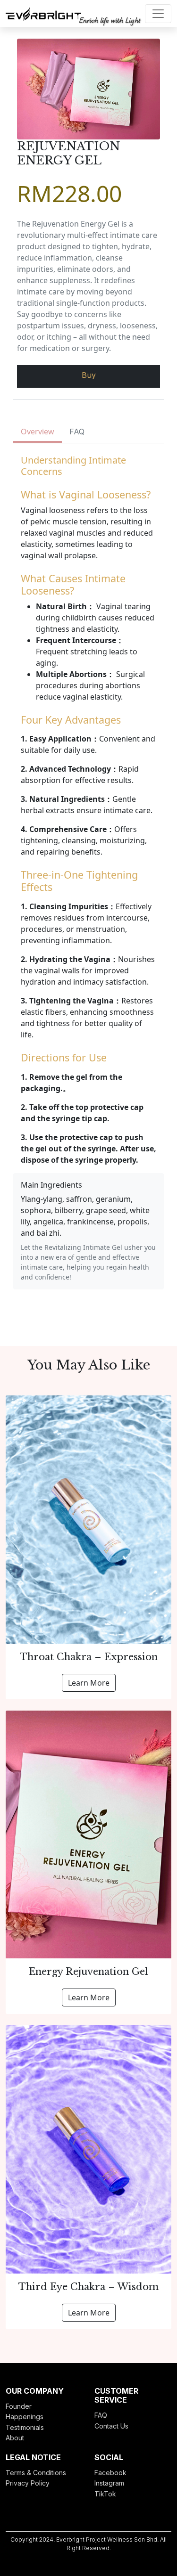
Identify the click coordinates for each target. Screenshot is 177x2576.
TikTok (105, 2494)
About (15, 2438)
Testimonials (25, 2427)
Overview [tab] (38, 432)
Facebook (110, 2473)
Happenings (25, 2417)
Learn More (89, 1683)
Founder (19, 2406)
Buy (89, 375)
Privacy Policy (28, 2483)
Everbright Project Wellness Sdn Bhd (107, 2539)
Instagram (109, 2483)
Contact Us (111, 2426)
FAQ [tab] (77, 432)
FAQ (101, 2415)
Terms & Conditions (36, 2473)
